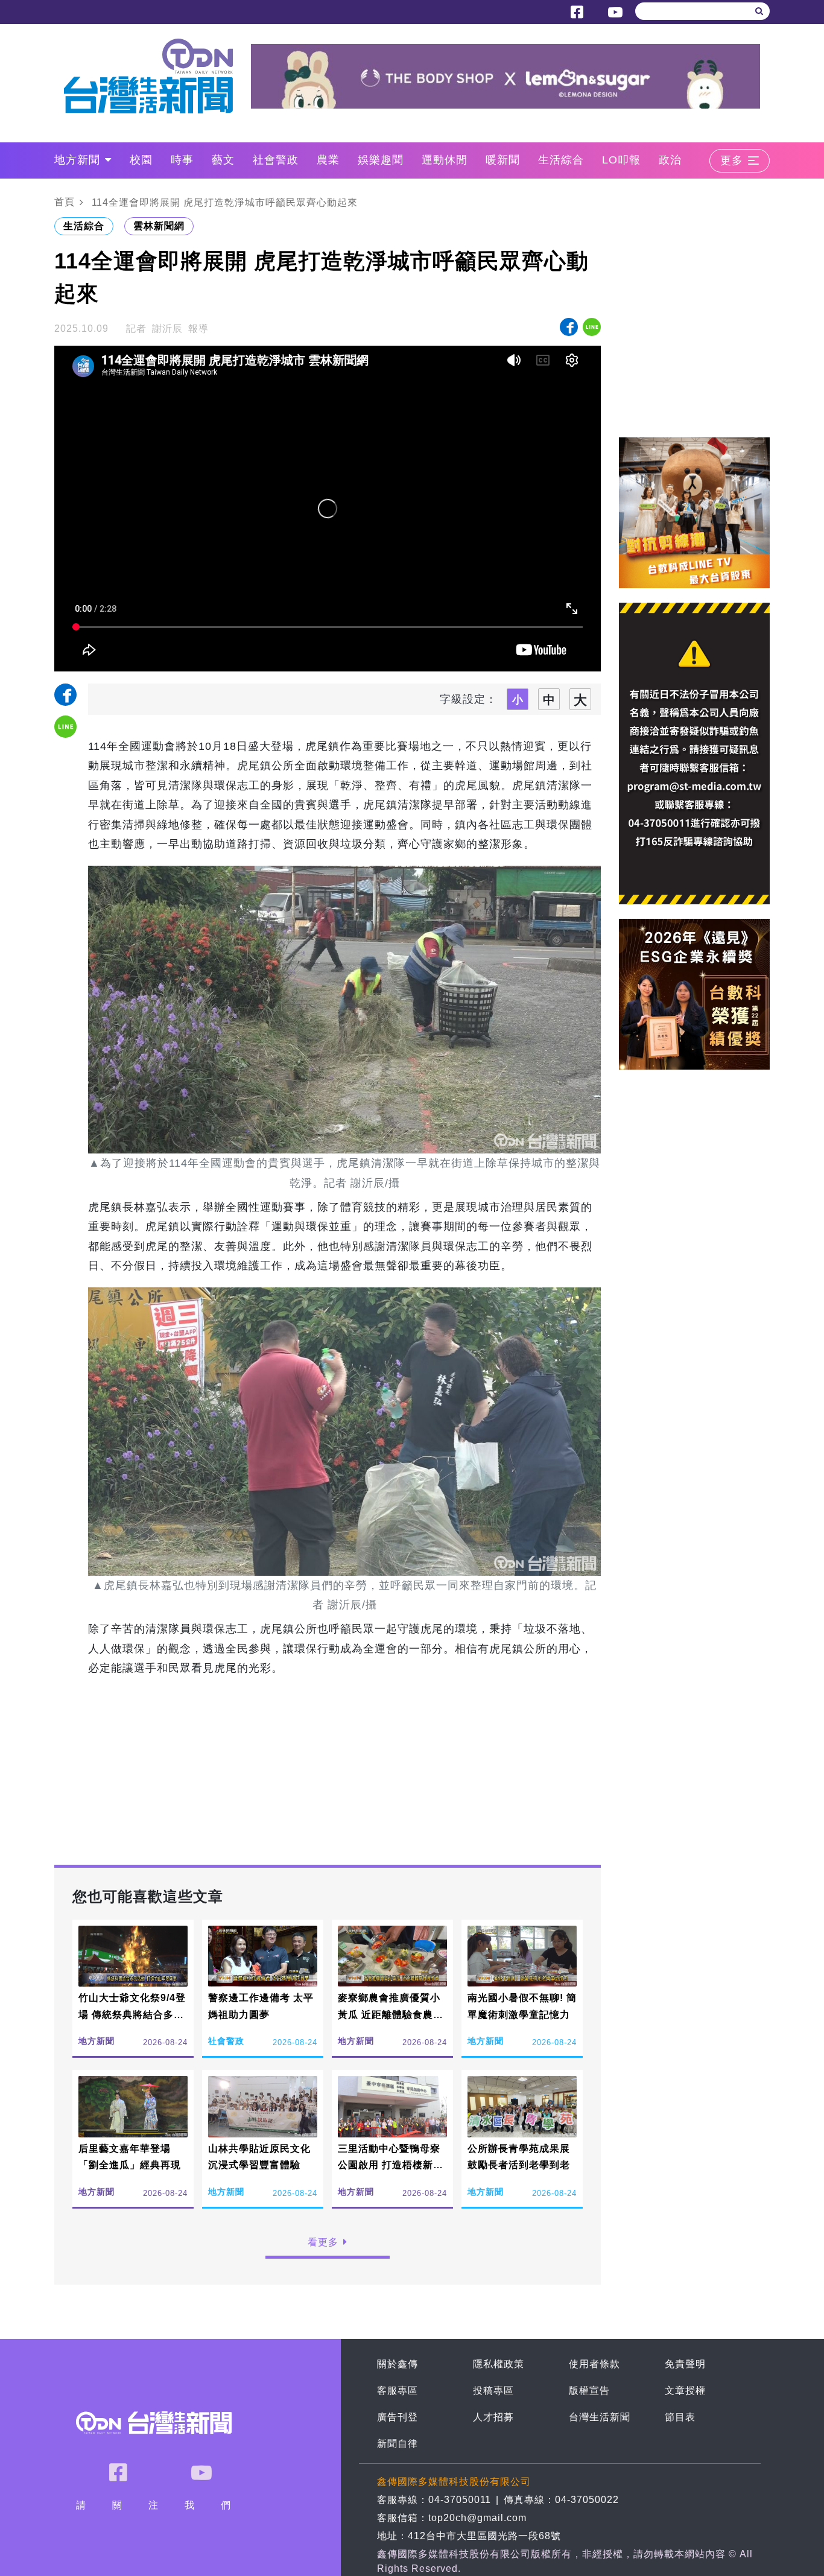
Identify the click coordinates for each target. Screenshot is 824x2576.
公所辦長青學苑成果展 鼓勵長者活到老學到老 (519, 2157)
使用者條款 (594, 2364)
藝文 (223, 160)
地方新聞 (77, 160)
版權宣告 (589, 2390)
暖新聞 (503, 160)
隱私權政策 (499, 2364)
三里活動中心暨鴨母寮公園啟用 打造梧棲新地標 (391, 2165)
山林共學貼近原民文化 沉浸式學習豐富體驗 (259, 2157)
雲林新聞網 (159, 226)
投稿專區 (493, 2390)
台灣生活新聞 (600, 2417)
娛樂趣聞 (381, 160)
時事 (182, 160)
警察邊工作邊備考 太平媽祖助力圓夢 (261, 2006)
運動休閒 (445, 160)
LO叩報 (621, 160)
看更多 (323, 2242)
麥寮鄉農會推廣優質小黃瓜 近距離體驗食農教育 (391, 2014)
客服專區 (398, 2390)
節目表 (680, 2417)
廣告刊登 (398, 2417)
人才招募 (493, 2417)
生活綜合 (561, 160)
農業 (328, 160)
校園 (141, 160)
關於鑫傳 (398, 2364)
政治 (670, 160)
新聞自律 (398, 2444)
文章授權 (685, 2390)
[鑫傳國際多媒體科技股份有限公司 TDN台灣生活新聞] (157, 76)
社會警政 (276, 160)
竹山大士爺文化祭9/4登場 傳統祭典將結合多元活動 (132, 2014)
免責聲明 (685, 2364)
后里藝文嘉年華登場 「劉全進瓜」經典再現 (130, 2157)
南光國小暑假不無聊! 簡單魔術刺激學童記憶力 (522, 2006)
